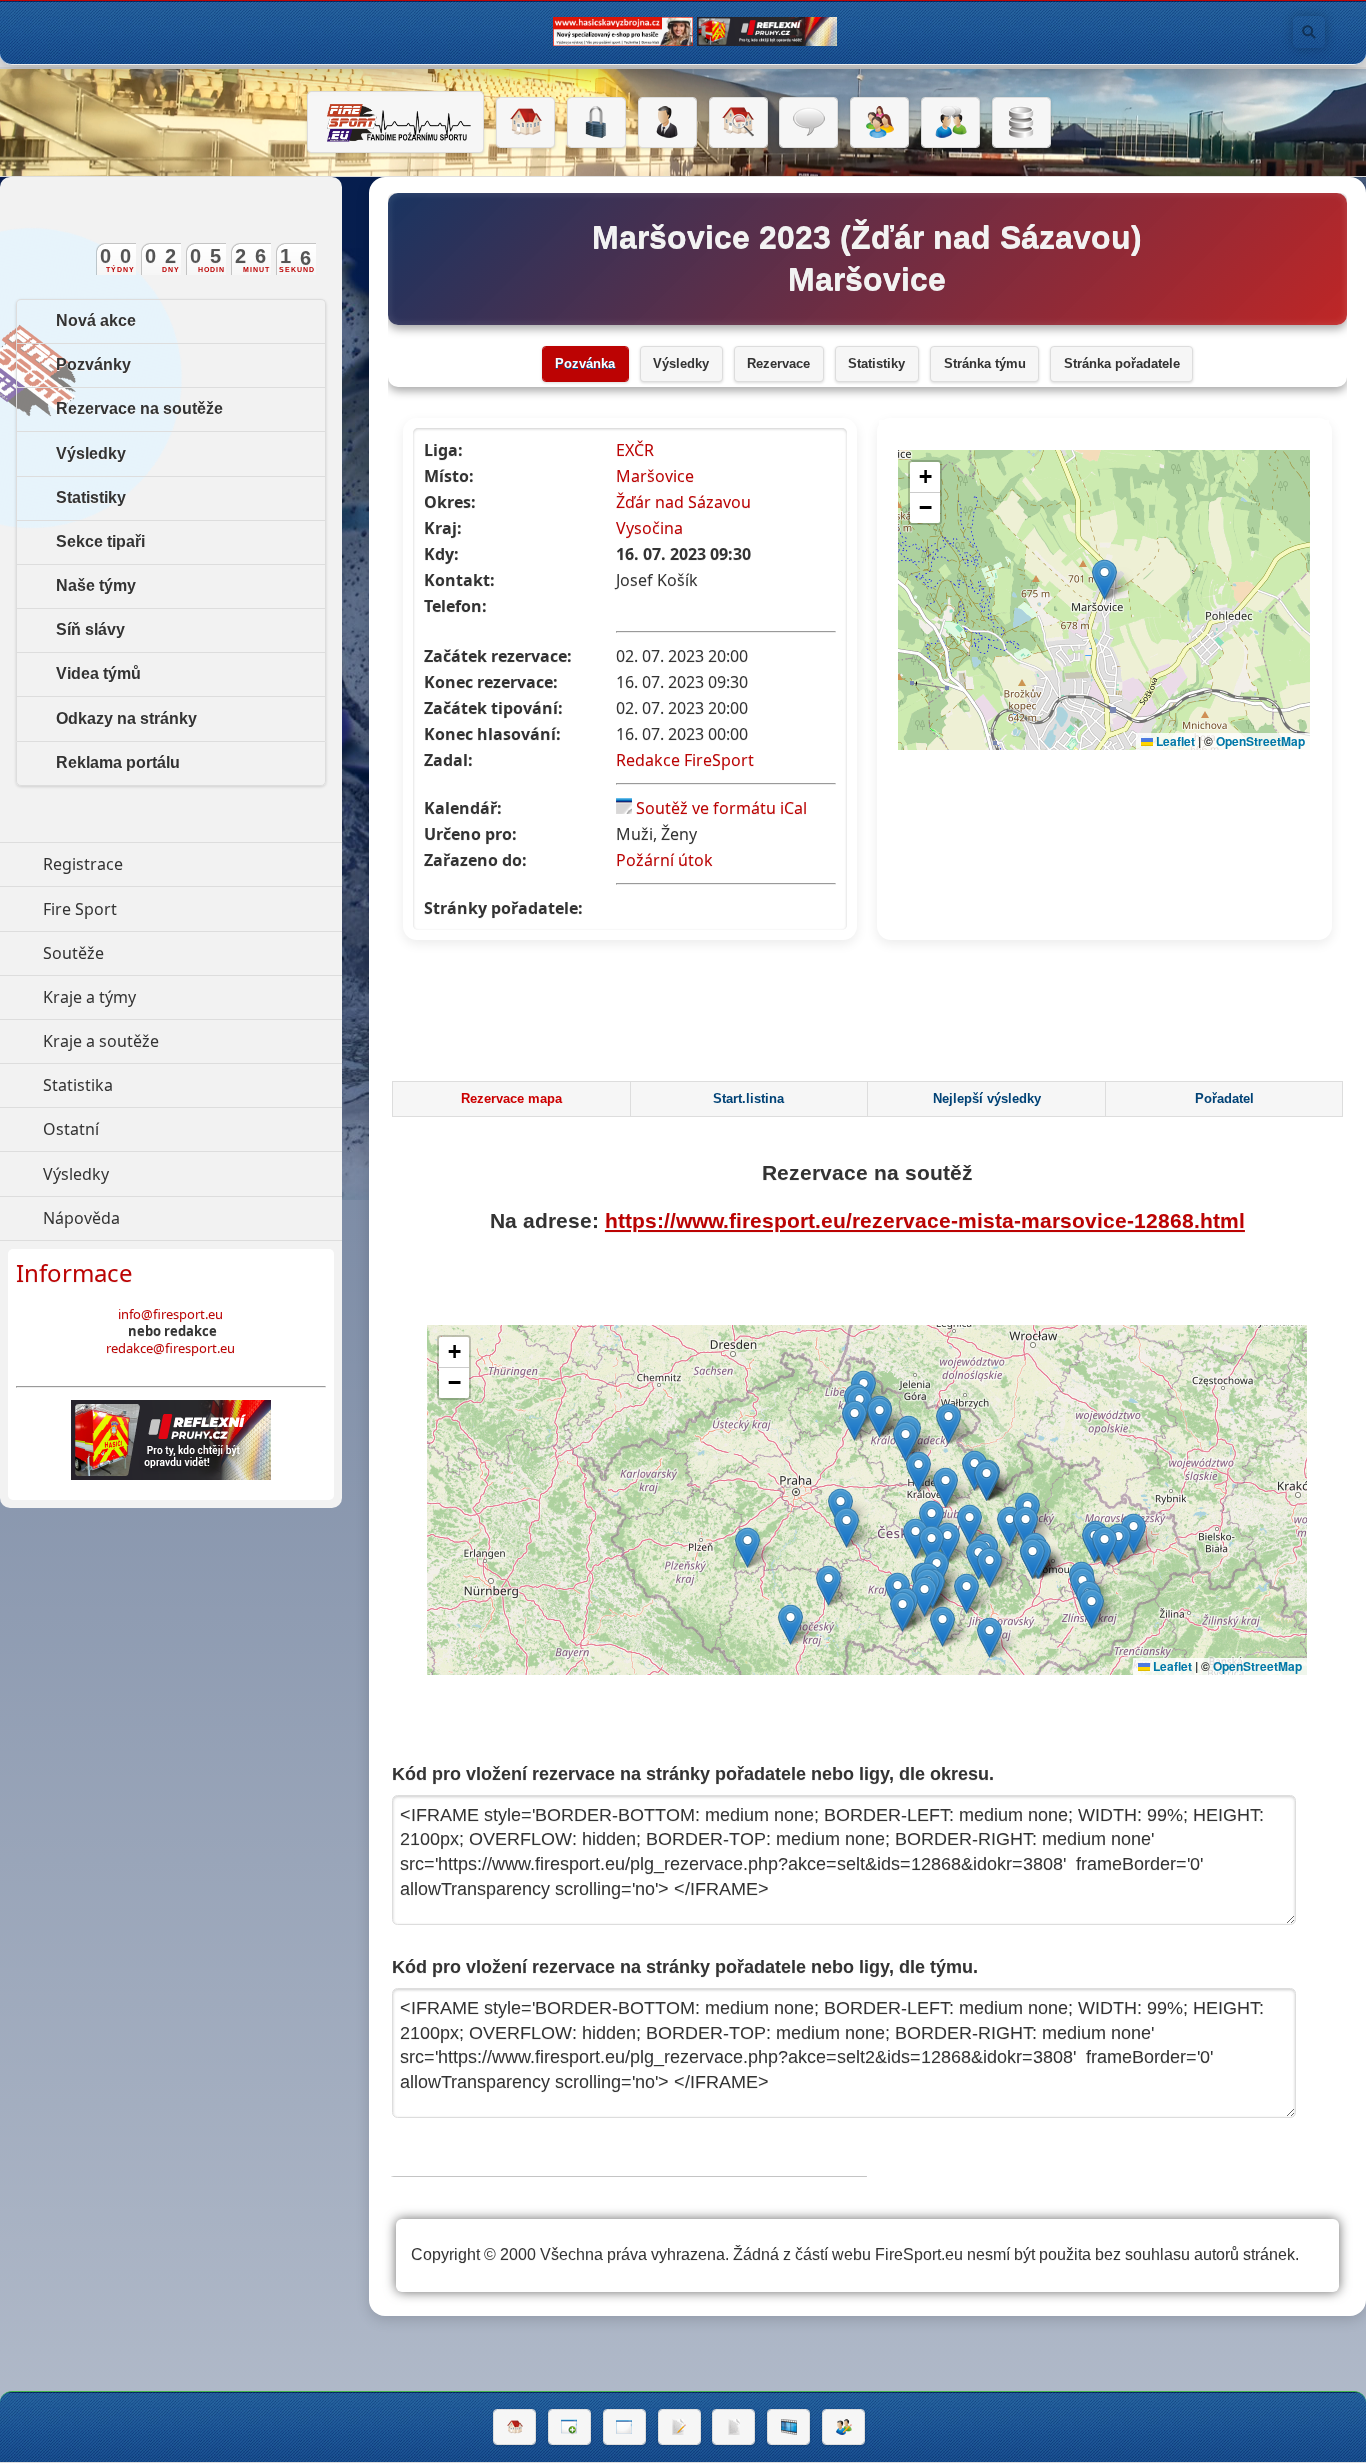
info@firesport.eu (170, 1314)
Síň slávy (90, 629)
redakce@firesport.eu (170, 1348)
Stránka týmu (985, 364)
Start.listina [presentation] (748, 1099)
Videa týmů (98, 673)
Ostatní (163, 1129)
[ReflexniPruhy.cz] (171, 1440)
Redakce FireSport (685, 760)
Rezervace (778, 364)
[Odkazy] (738, 123)
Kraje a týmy (181, 997)
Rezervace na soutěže (139, 408)
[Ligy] (1021, 123)
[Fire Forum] (950, 123)
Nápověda (173, 1218)
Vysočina (649, 528)
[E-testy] (879, 123)
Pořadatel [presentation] (1224, 1099)
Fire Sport (172, 909)
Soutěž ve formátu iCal (721, 808)
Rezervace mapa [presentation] (511, 1099)
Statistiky (876, 364)
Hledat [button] (1309, 32)
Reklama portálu (118, 762)
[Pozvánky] (624, 2427)
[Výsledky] (733, 2427)
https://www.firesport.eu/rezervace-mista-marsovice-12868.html (925, 1220)
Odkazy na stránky (126, 718)
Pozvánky (93, 364)
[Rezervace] (679, 2427)
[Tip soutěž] (843, 2427)
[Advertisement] (867, 1016)
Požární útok (664, 860)
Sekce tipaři (100, 541)
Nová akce (96, 320)
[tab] (511, 1099)
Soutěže (165, 953)
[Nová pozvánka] (569, 2427)
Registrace (83, 864)
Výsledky (681, 364)
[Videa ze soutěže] (788, 2427)
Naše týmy (96, 585)
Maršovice (655, 476)
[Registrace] (667, 123)
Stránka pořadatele (1122, 364)
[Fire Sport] (395, 122)
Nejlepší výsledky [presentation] (987, 1099)
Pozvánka (585, 364)
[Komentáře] (808, 123)
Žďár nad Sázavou (683, 502)
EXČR (635, 450)
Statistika (170, 1085)
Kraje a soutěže (192, 1041)
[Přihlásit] (596, 123)
